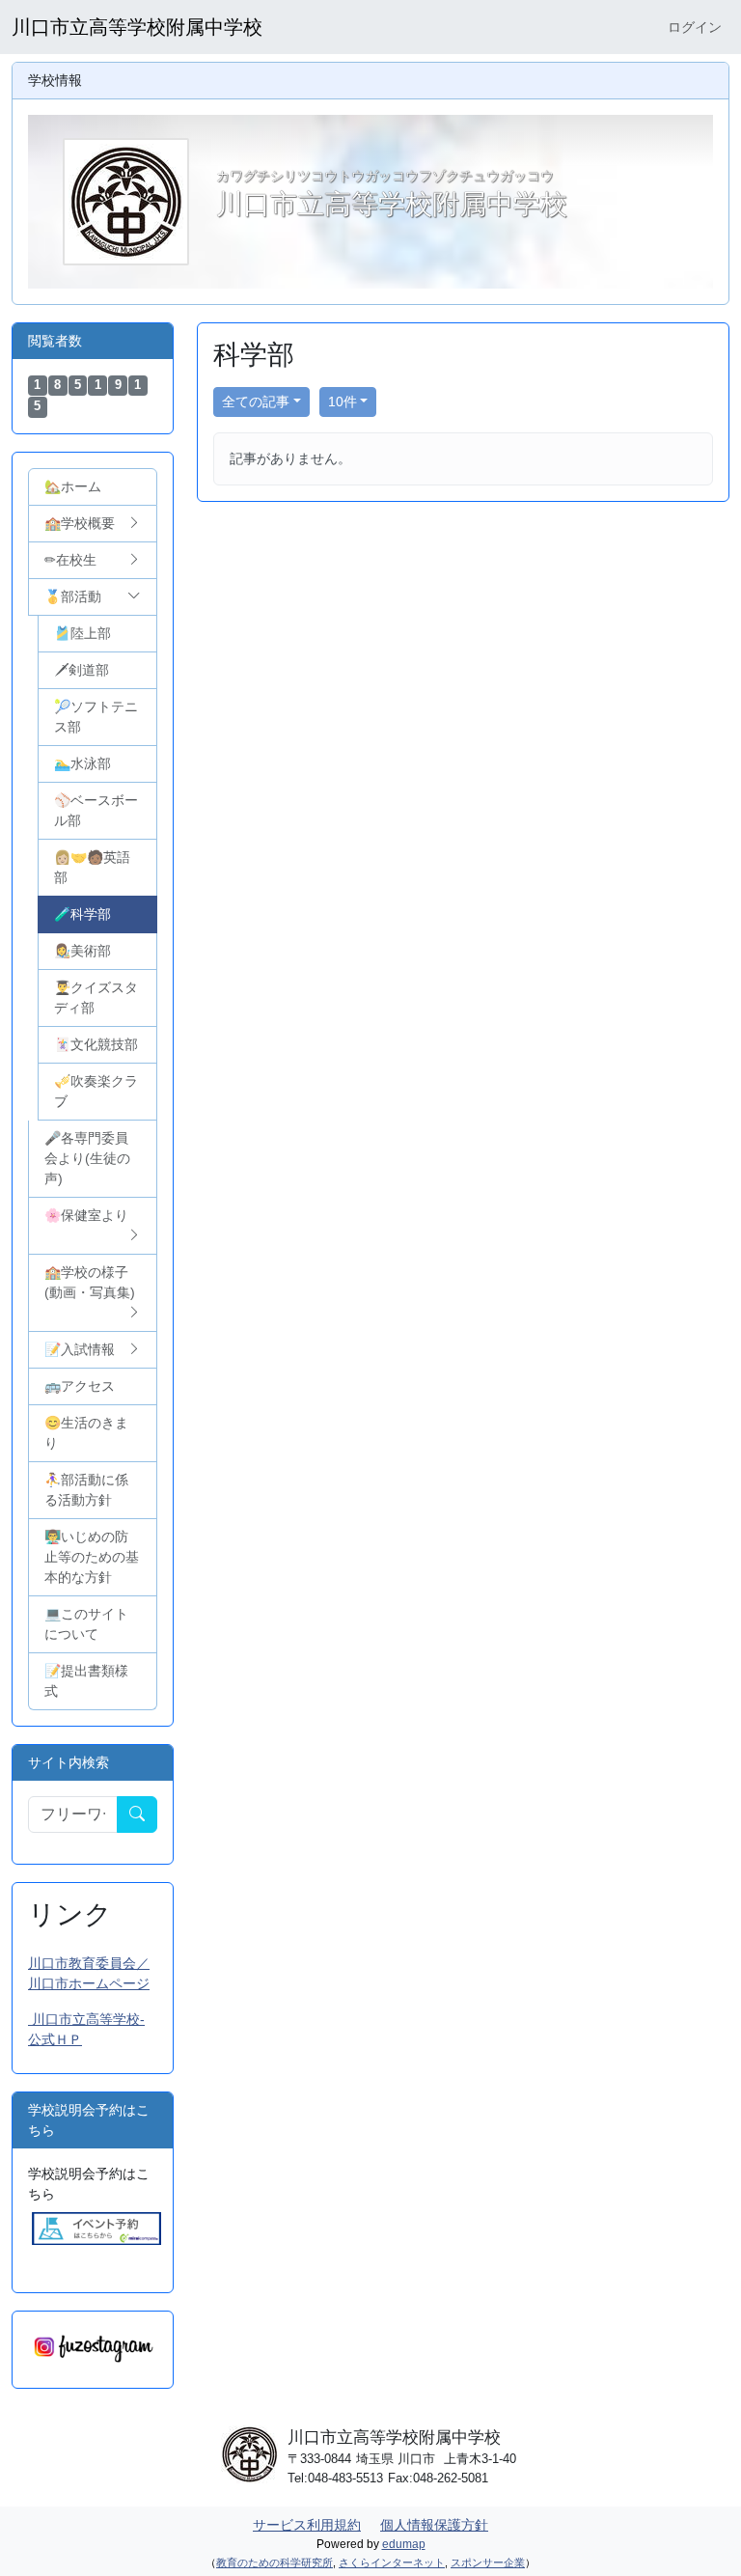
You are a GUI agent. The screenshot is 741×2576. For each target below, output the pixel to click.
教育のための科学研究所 (274, 2562)
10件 (343, 402)
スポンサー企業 (488, 2562)
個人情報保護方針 (434, 2525)
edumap (404, 2544)
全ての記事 (256, 402)
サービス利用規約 (307, 2525)
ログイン (695, 27)
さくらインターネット (392, 2562)
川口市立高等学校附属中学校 (137, 27)
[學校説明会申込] (96, 2228)
